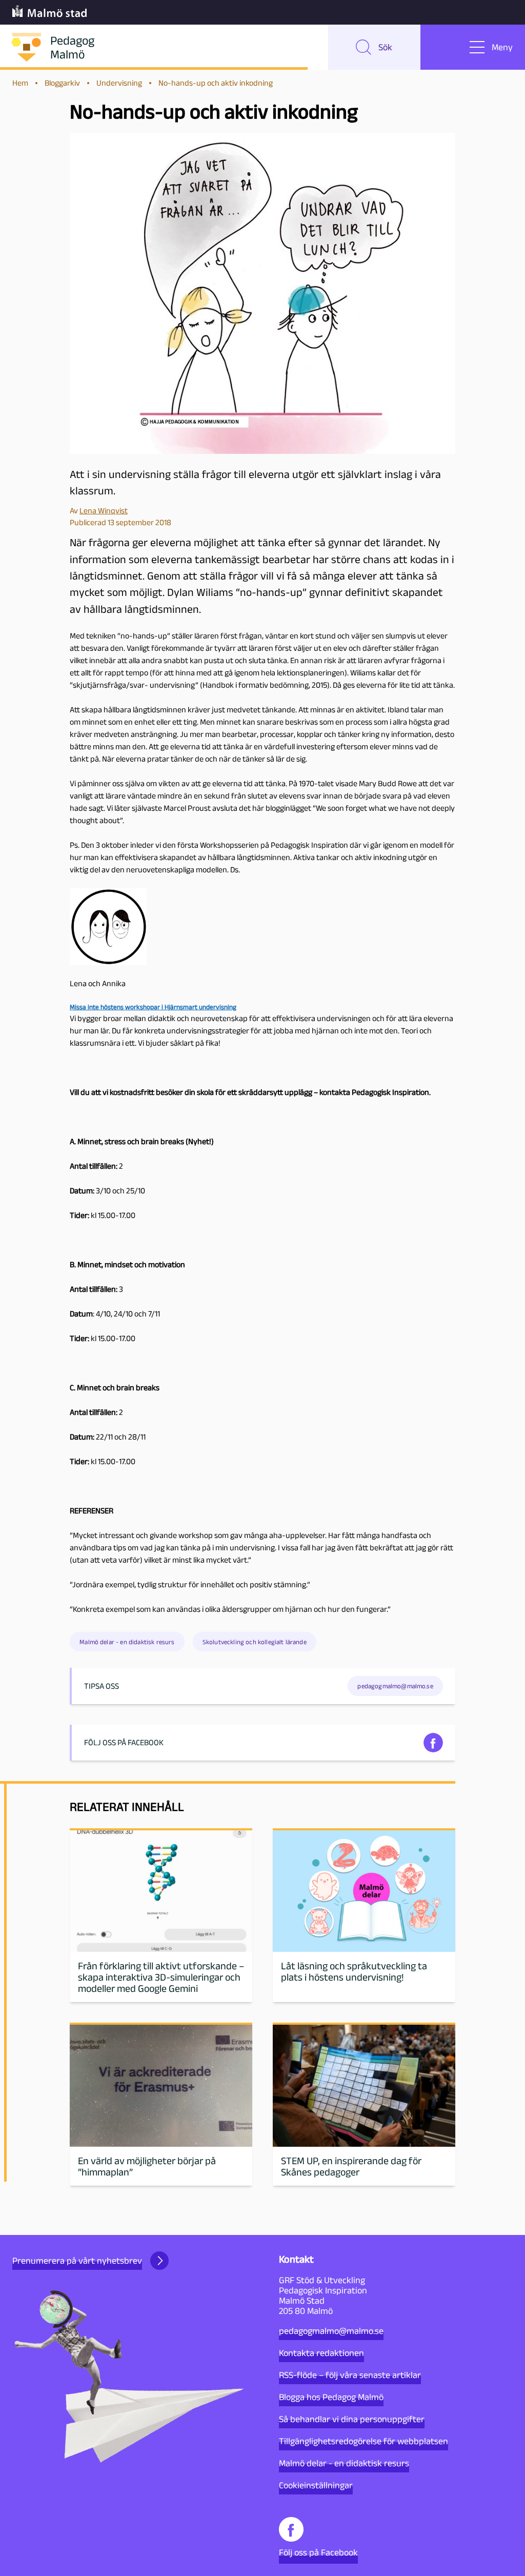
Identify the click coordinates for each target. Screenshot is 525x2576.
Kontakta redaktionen (321, 2353)
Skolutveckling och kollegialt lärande (255, 1642)
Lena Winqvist (104, 511)
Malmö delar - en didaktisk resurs (127, 1642)
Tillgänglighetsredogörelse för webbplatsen (364, 2441)
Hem (20, 83)
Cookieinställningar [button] (316, 2485)
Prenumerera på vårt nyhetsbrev (77, 2261)
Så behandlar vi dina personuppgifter (352, 2419)
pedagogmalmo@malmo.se (331, 2331)
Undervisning (119, 83)
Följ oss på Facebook (318, 2552)
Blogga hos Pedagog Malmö (331, 2397)
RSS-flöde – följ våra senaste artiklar (350, 2375)
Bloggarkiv (62, 83)
